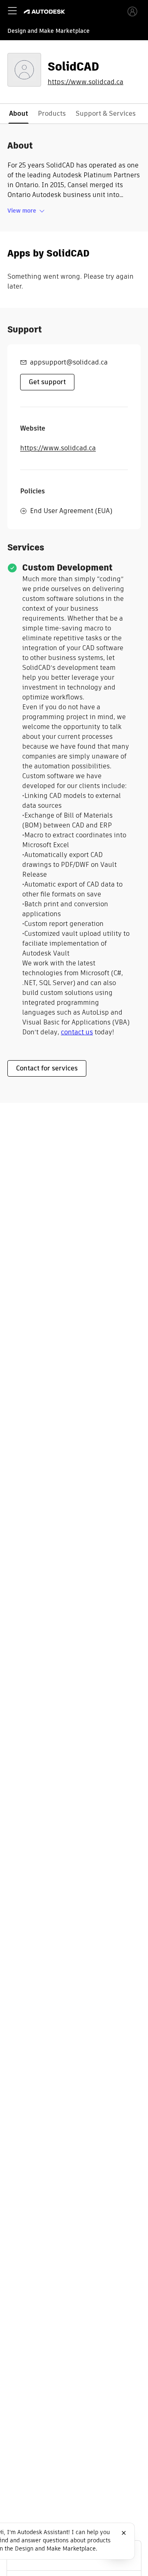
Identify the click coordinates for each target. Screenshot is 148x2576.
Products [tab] (52, 113)
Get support (47, 382)
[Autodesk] (45, 12)
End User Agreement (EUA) (71, 511)
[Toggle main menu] (12, 11)
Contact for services (47, 1068)
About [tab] (18, 113)
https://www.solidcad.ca (86, 82)
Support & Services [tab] (106, 113)
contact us (77, 1032)
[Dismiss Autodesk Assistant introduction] (124, 2533)
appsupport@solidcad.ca (69, 362)
